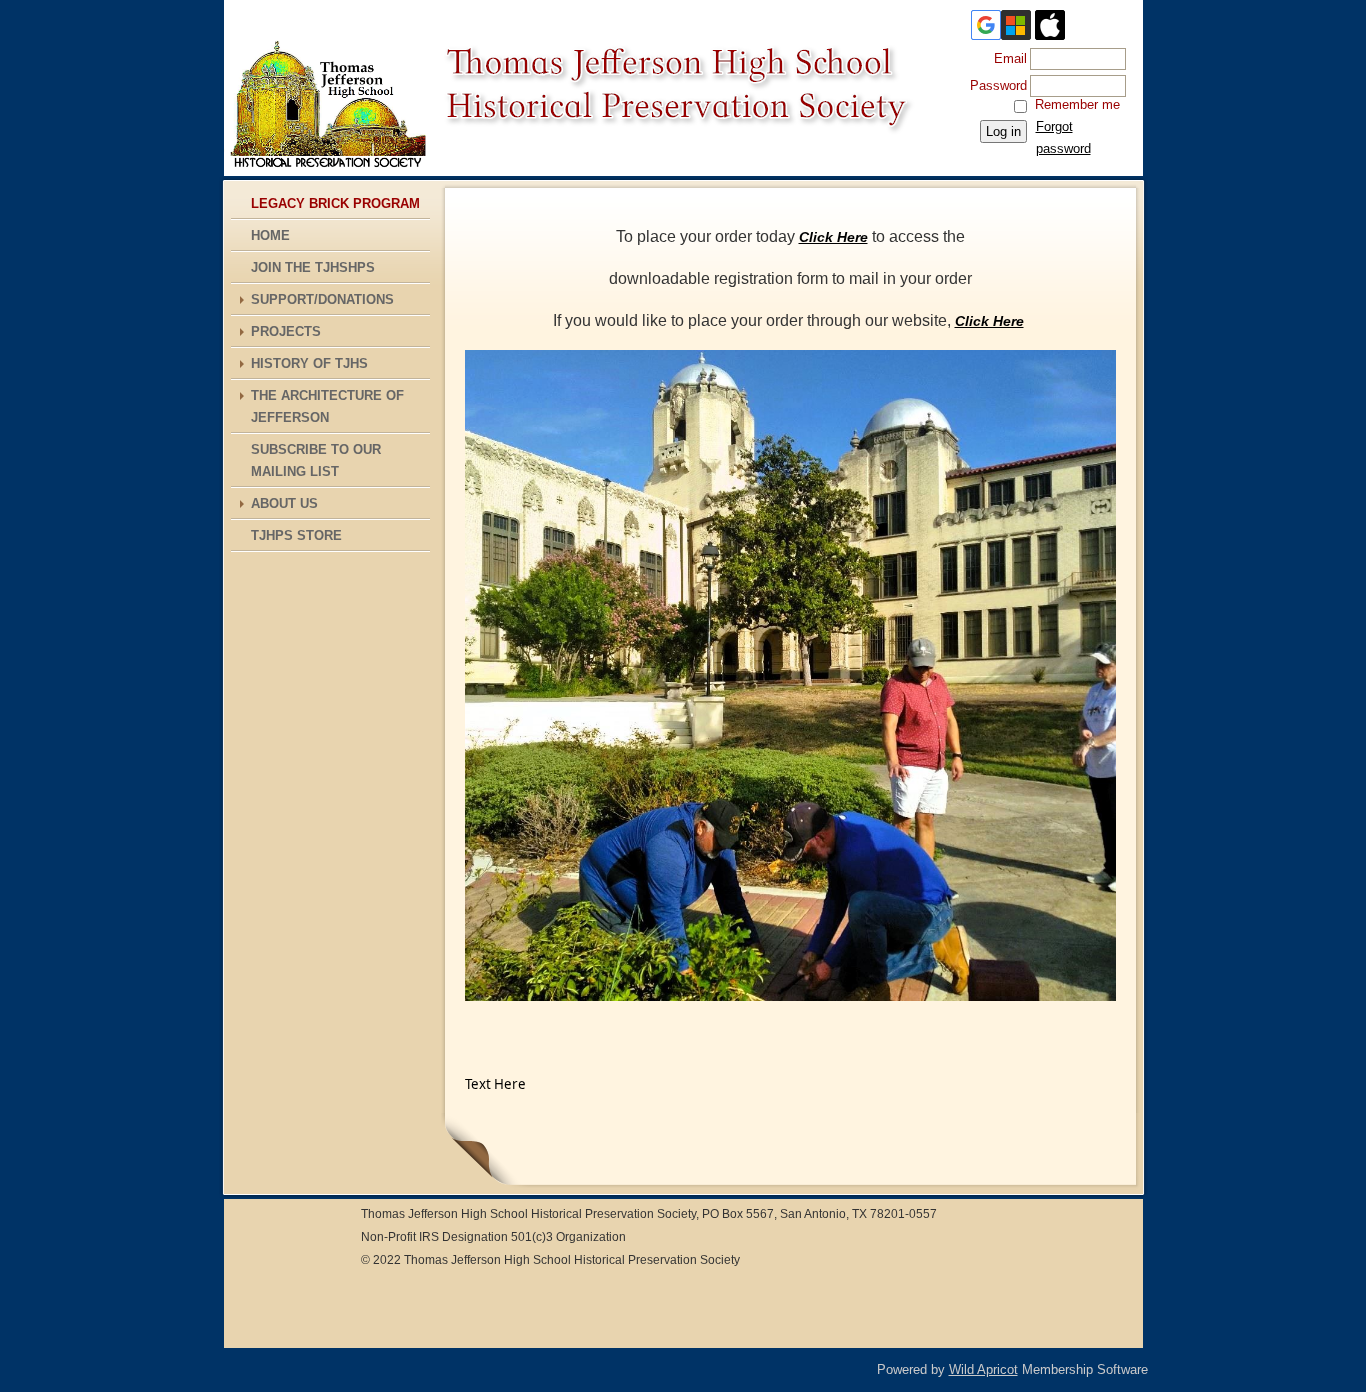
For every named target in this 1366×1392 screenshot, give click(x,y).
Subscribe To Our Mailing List (316, 460)
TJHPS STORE (296, 535)
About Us (284, 503)
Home (270, 235)
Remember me (1077, 104)
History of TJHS (309, 363)
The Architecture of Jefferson (327, 406)
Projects (286, 331)
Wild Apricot (983, 1369)
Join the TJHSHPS (313, 267)
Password (994, 85)
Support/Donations (322, 299)
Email (1006, 58)
